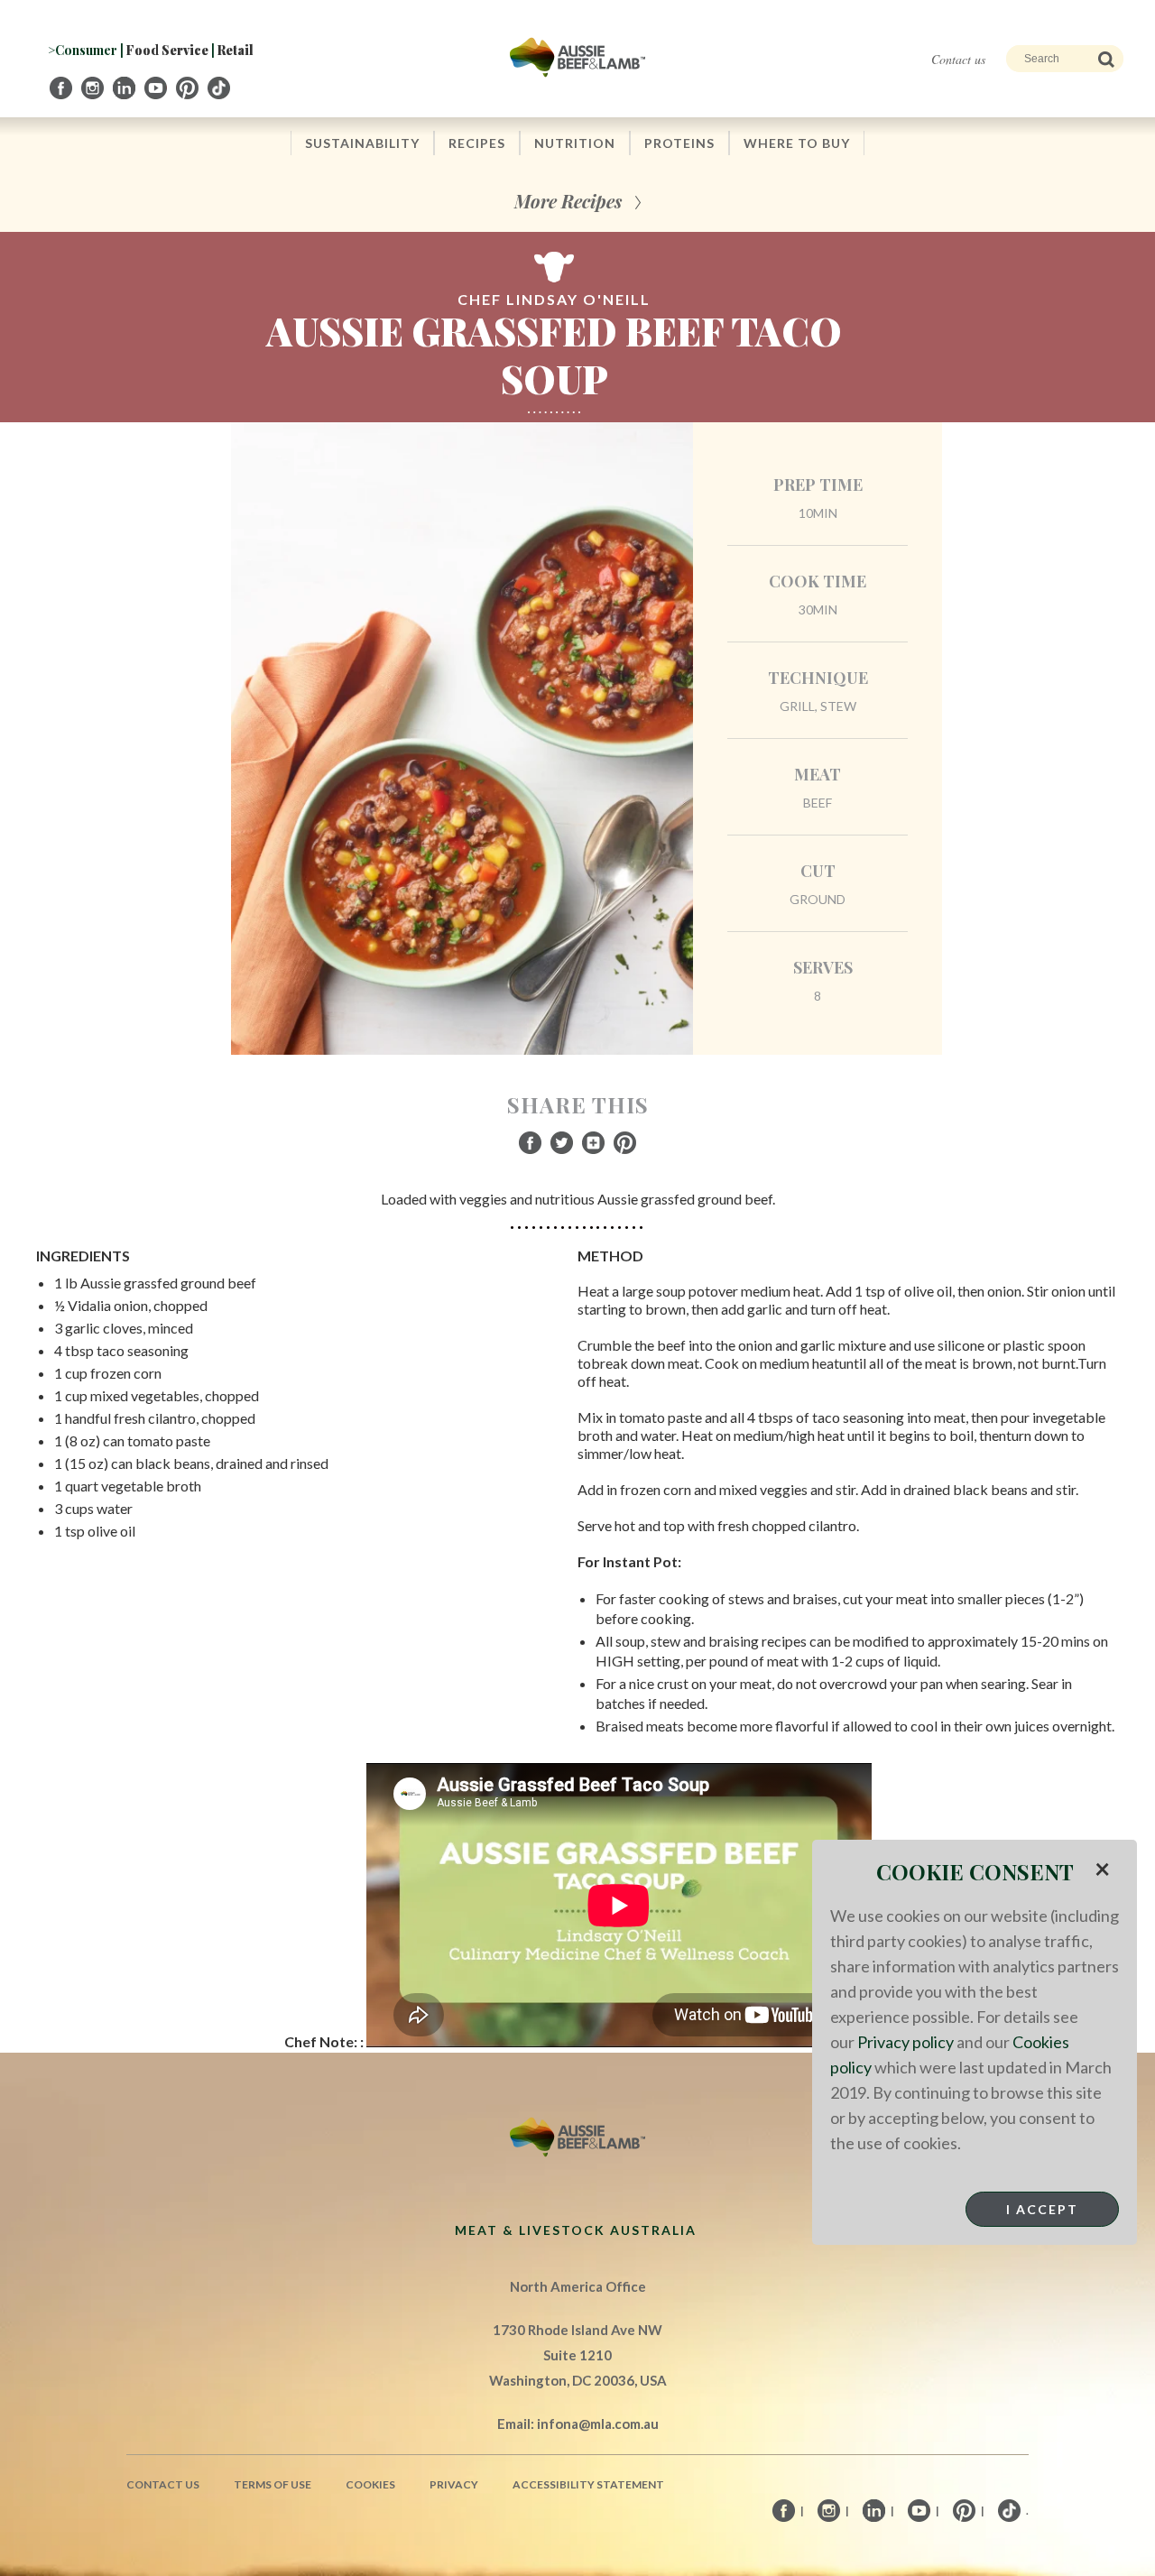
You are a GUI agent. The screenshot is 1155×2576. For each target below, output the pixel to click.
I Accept (1042, 2209)
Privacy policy (906, 2042)
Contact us (958, 59)
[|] (62, 88)
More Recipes (568, 201)
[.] (220, 88)
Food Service (167, 50)
